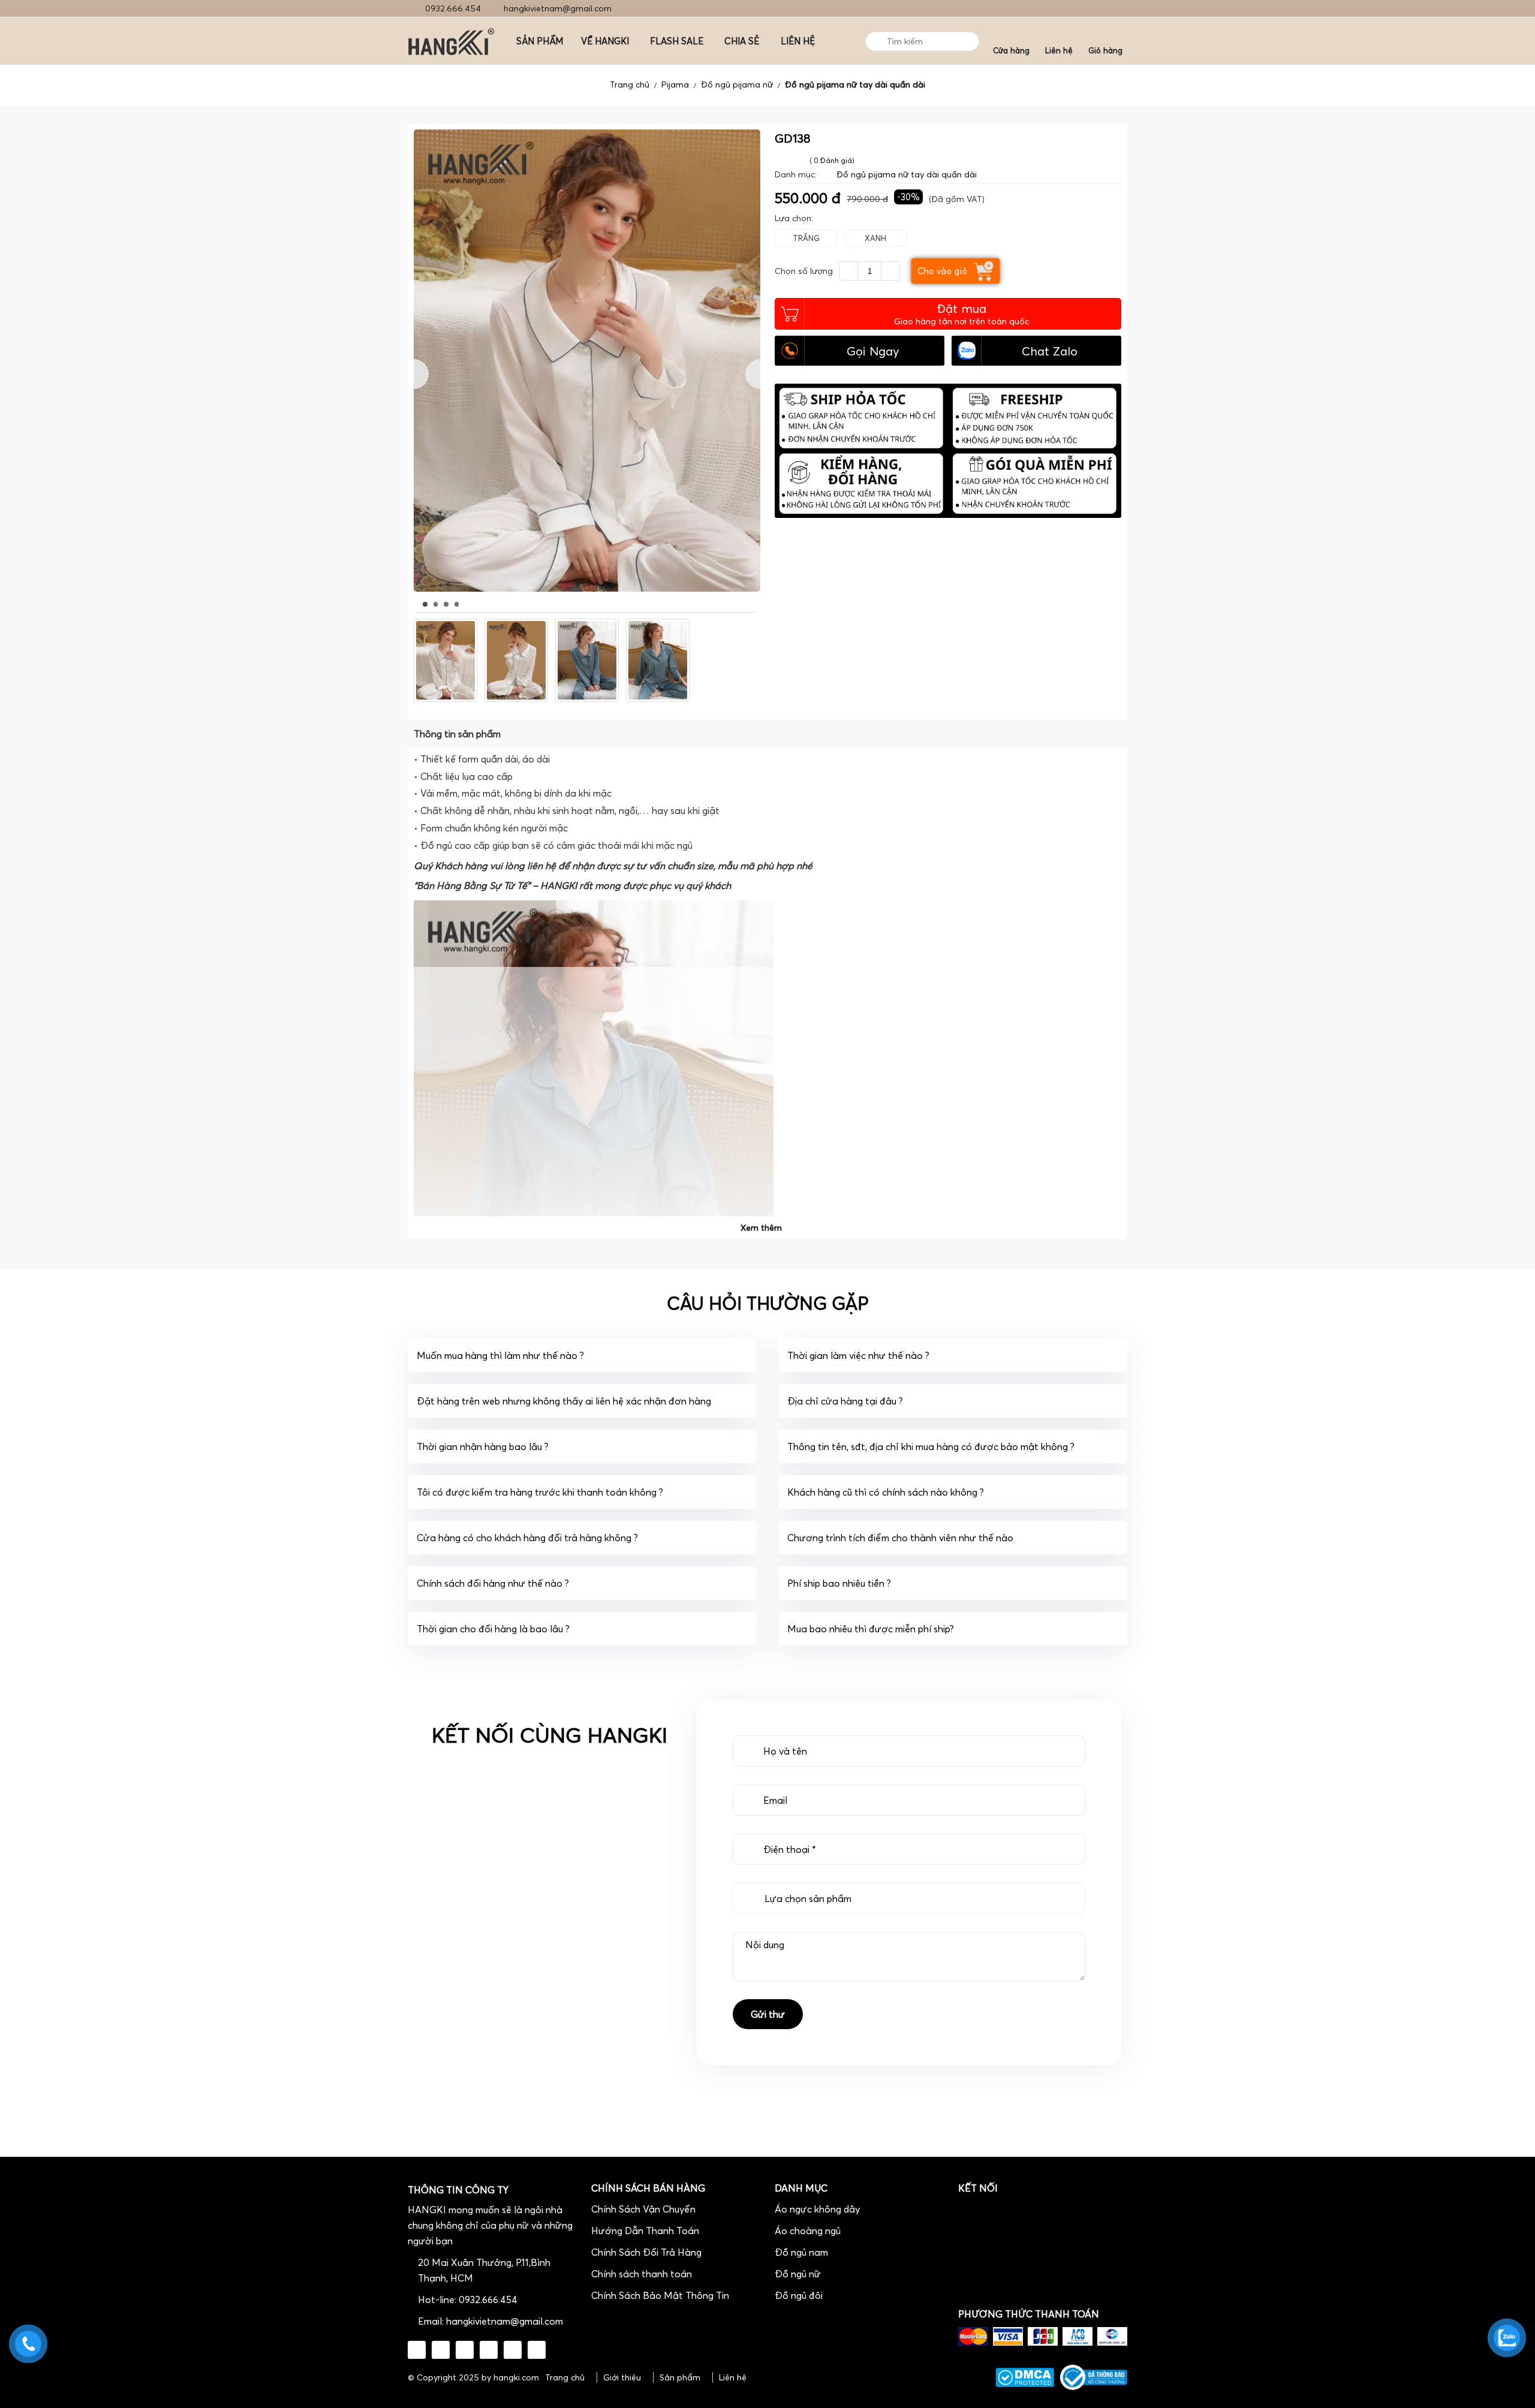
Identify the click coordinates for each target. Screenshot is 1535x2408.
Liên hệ (1059, 50)
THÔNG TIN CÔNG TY (458, 2190)
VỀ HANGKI (605, 41)
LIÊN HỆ (798, 41)
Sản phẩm (680, 2377)
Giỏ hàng (1105, 50)
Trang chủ (630, 85)
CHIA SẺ (742, 41)
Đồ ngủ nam (801, 2252)
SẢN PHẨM (540, 41)
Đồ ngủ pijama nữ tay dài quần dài (855, 85)
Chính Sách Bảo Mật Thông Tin (660, 2295)
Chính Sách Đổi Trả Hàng (646, 2252)
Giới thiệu (622, 2377)
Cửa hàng (1011, 50)
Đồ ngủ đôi (799, 2295)
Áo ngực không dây (817, 2209)
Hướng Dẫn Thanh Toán (645, 2231)
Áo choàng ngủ (808, 2231)
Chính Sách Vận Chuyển (643, 2209)
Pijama (675, 85)
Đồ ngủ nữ (798, 2274)
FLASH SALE (677, 41)
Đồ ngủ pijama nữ (737, 85)
